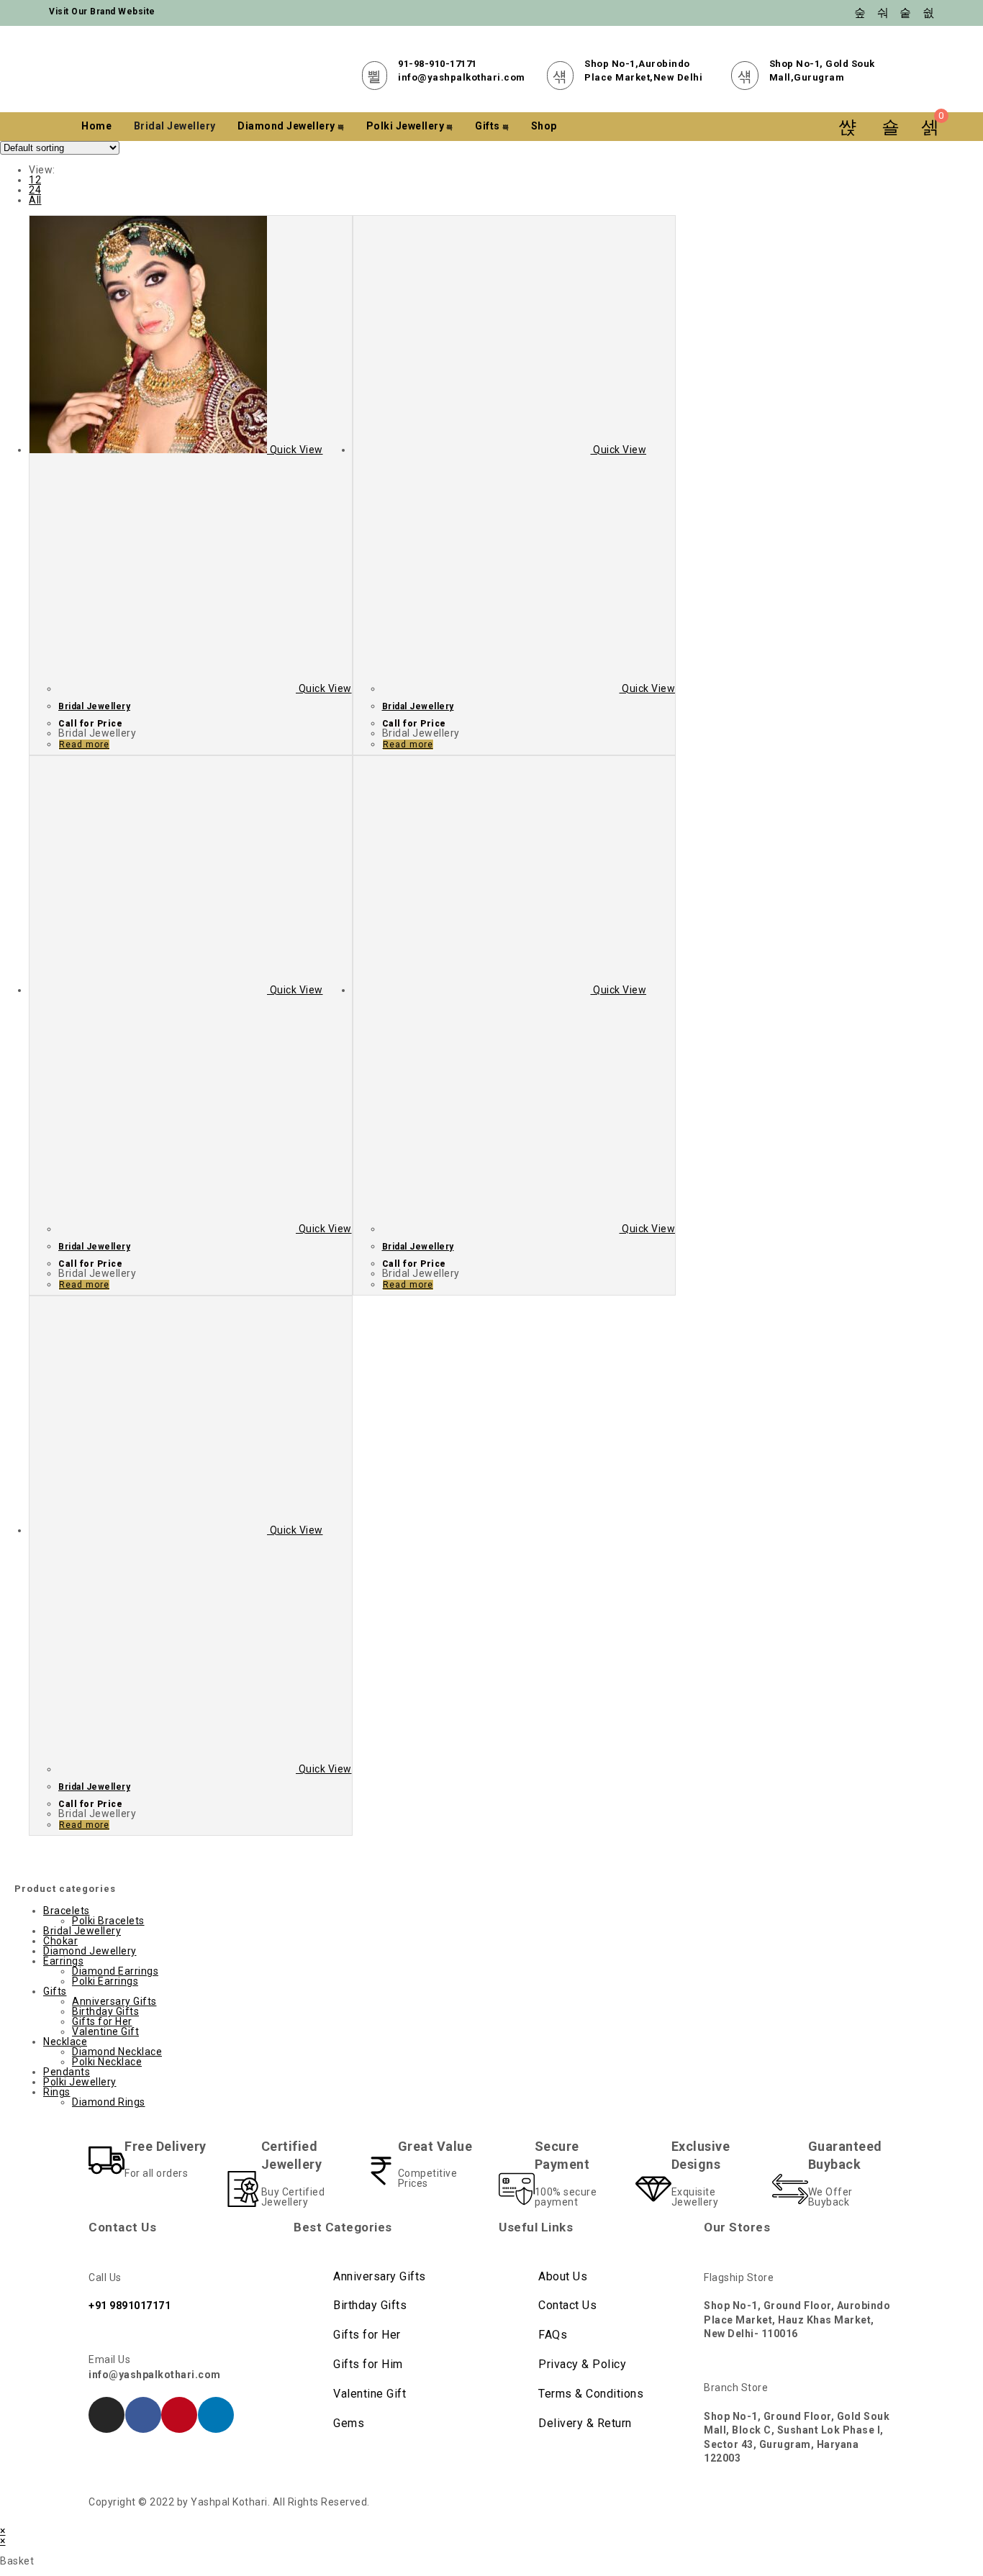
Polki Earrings (105, 1981)
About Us (563, 2276)
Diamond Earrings (115, 1971)
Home (96, 126)
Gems (349, 2423)
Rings (57, 2092)
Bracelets (67, 1911)
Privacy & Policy (582, 2364)
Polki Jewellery (406, 126)
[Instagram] (107, 2415)
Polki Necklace (107, 2062)
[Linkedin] (216, 2415)
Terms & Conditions (591, 2394)
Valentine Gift (105, 2031)
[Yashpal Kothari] (218, 69)
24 (35, 190)
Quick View (295, 450)
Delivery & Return (585, 2423)
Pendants (67, 2072)
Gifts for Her (102, 2021)
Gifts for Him (368, 2364)
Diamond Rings (109, 2102)
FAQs (553, 2335)
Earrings (63, 1961)
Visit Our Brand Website (102, 12)
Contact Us (567, 2305)
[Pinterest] (179, 2415)
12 (35, 180)
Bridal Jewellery (175, 126)
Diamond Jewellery (286, 126)
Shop (544, 126)
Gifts (488, 126)
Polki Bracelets (108, 1921)
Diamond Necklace (117, 2052)
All (35, 200)
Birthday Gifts (105, 2011)
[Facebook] (143, 2415)
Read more (84, 745)
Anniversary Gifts (114, 2001)
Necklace (65, 2042)
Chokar (60, 1941)
